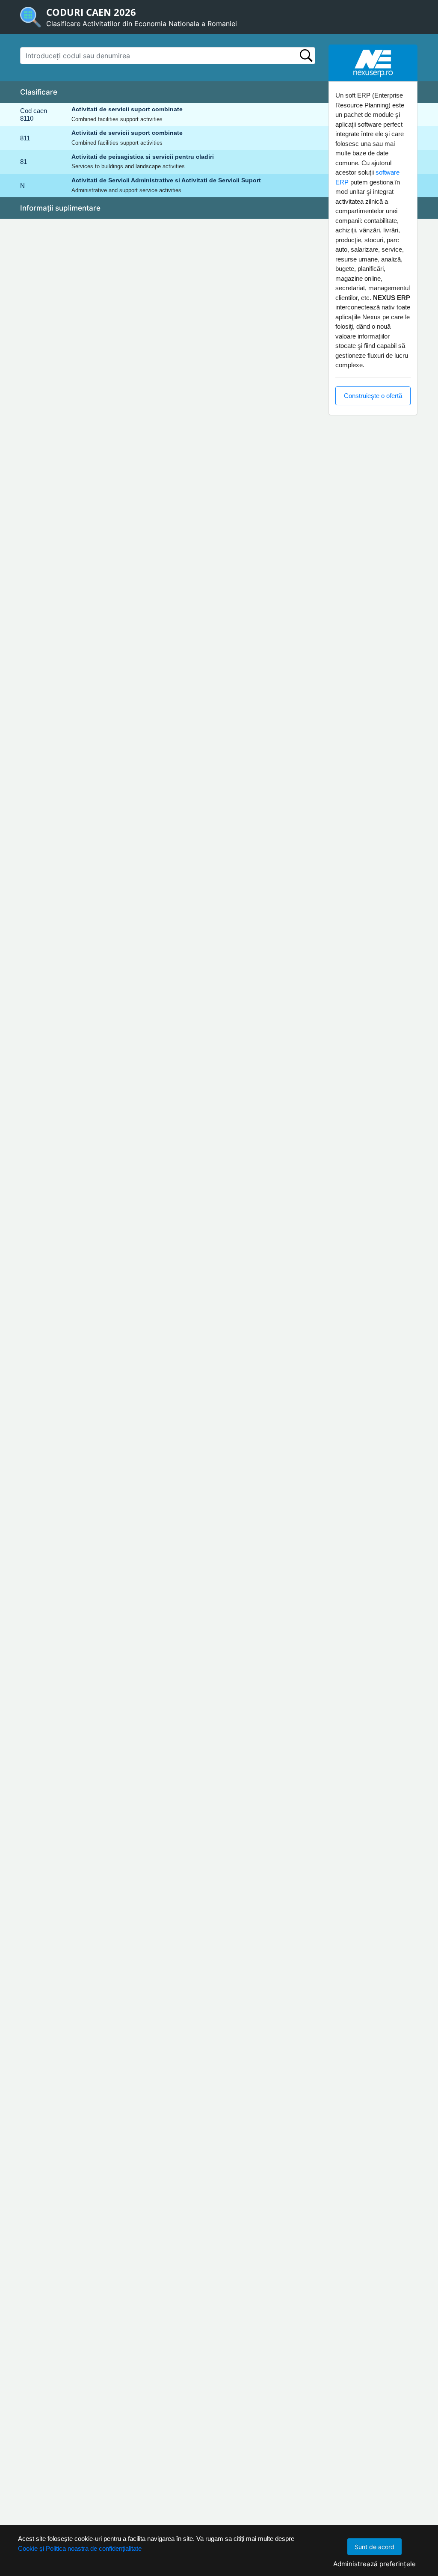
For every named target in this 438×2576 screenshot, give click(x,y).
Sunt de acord (374, 2547)
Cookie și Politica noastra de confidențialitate (80, 2548)
